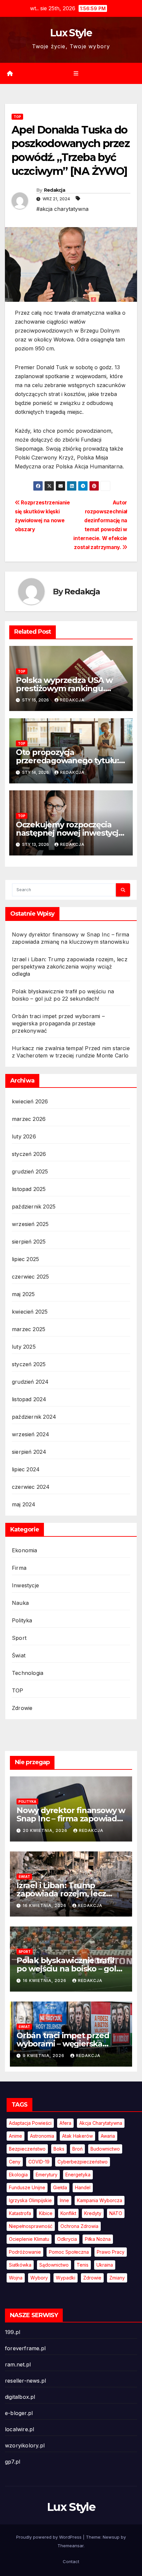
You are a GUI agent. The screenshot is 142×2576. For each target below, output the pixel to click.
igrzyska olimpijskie (30, 2200)
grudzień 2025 (30, 1171)
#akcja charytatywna (62, 209)
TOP (17, 117)
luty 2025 (24, 1347)
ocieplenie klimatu (29, 2239)
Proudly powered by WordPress (50, 2537)
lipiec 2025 (25, 1259)
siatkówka (20, 2265)
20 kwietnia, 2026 (46, 1830)
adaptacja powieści (30, 2123)
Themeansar (71, 2546)
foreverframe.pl (25, 2348)
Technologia (28, 1673)
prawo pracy (111, 2252)
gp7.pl (13, 2462)
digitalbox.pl (20, 2397)
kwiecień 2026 (30, 1101)
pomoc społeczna (69, 2252)
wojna (16, 2278)
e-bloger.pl (19, 2413)
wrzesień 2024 (31, 1434)
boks (59, 2149)
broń (77, 2149)
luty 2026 (24, 1136)
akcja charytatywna (101, 2123)
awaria (108, 2136)
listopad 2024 (29, 1399)
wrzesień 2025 (30, 1224)
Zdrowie (22, 1708)
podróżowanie (25, 2252)
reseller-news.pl (25, 2381)
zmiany (117, 2278)
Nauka (20, 1603)
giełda (60, 2187)
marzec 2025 (29, 1329)
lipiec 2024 (26, 1469)
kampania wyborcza (100, 2200)
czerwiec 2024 (31, 1487)
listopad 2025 (29, 1189)
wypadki (66, 2278)
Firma (19, 1568)
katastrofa (20, 2213)
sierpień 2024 (29, 1452)
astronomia (42, 2136)
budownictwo (105, 2149)
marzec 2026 (29, 1119)
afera (65, 2123)
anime (16, 2136)
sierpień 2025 (29, 1242)
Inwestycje (25, 1585)
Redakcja (54, 190)
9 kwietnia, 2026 (44, 2056)
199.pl (13, 2332)
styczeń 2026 (29, 1154)
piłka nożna (98, 2239)
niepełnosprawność (31, 2226)
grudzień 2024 (30, 1382)
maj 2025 (23, 1294)
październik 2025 (34, 1207)
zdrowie (92, 2278)
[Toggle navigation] (76, 74)
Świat (19, 1655)
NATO (116, 2213)
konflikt (68, 2213)
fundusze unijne (27, 2187)
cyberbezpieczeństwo (83, 2162)
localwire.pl (19, 2429)
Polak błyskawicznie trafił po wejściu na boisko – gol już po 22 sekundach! (66, 1969)
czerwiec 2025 (31, 1277)
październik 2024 (34, 1417)
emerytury (47, 2175)
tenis (83, 2265)
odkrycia (67, 2239)
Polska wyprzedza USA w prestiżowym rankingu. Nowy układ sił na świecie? (67, 688)
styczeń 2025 (29, 1364)
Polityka (22, 1620)
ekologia (18, 2175)
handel (83, 2187)
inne (64, 2200)
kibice (46, 2213)
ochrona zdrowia (79, 2226)
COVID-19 (39, 2162)
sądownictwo (54, 2265)
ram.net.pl (18, 2364)
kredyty (93, 2213)
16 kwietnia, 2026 (45, 1905)
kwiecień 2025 (30, 1312)
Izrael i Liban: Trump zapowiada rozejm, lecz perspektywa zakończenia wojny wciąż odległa (70, 967)
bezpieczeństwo (27, 2149)
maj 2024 (24, 1504)
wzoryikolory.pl (25, 2445)
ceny (15, 2162)
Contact (71, 2561)
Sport (19, 1638)
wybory (39, 2278)
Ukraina (105, 2265)
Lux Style (71, 33)
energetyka (78, 2175)
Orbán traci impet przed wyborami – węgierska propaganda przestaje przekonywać (58, 1023)
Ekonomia (25, 1550)
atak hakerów (77, 2136)
